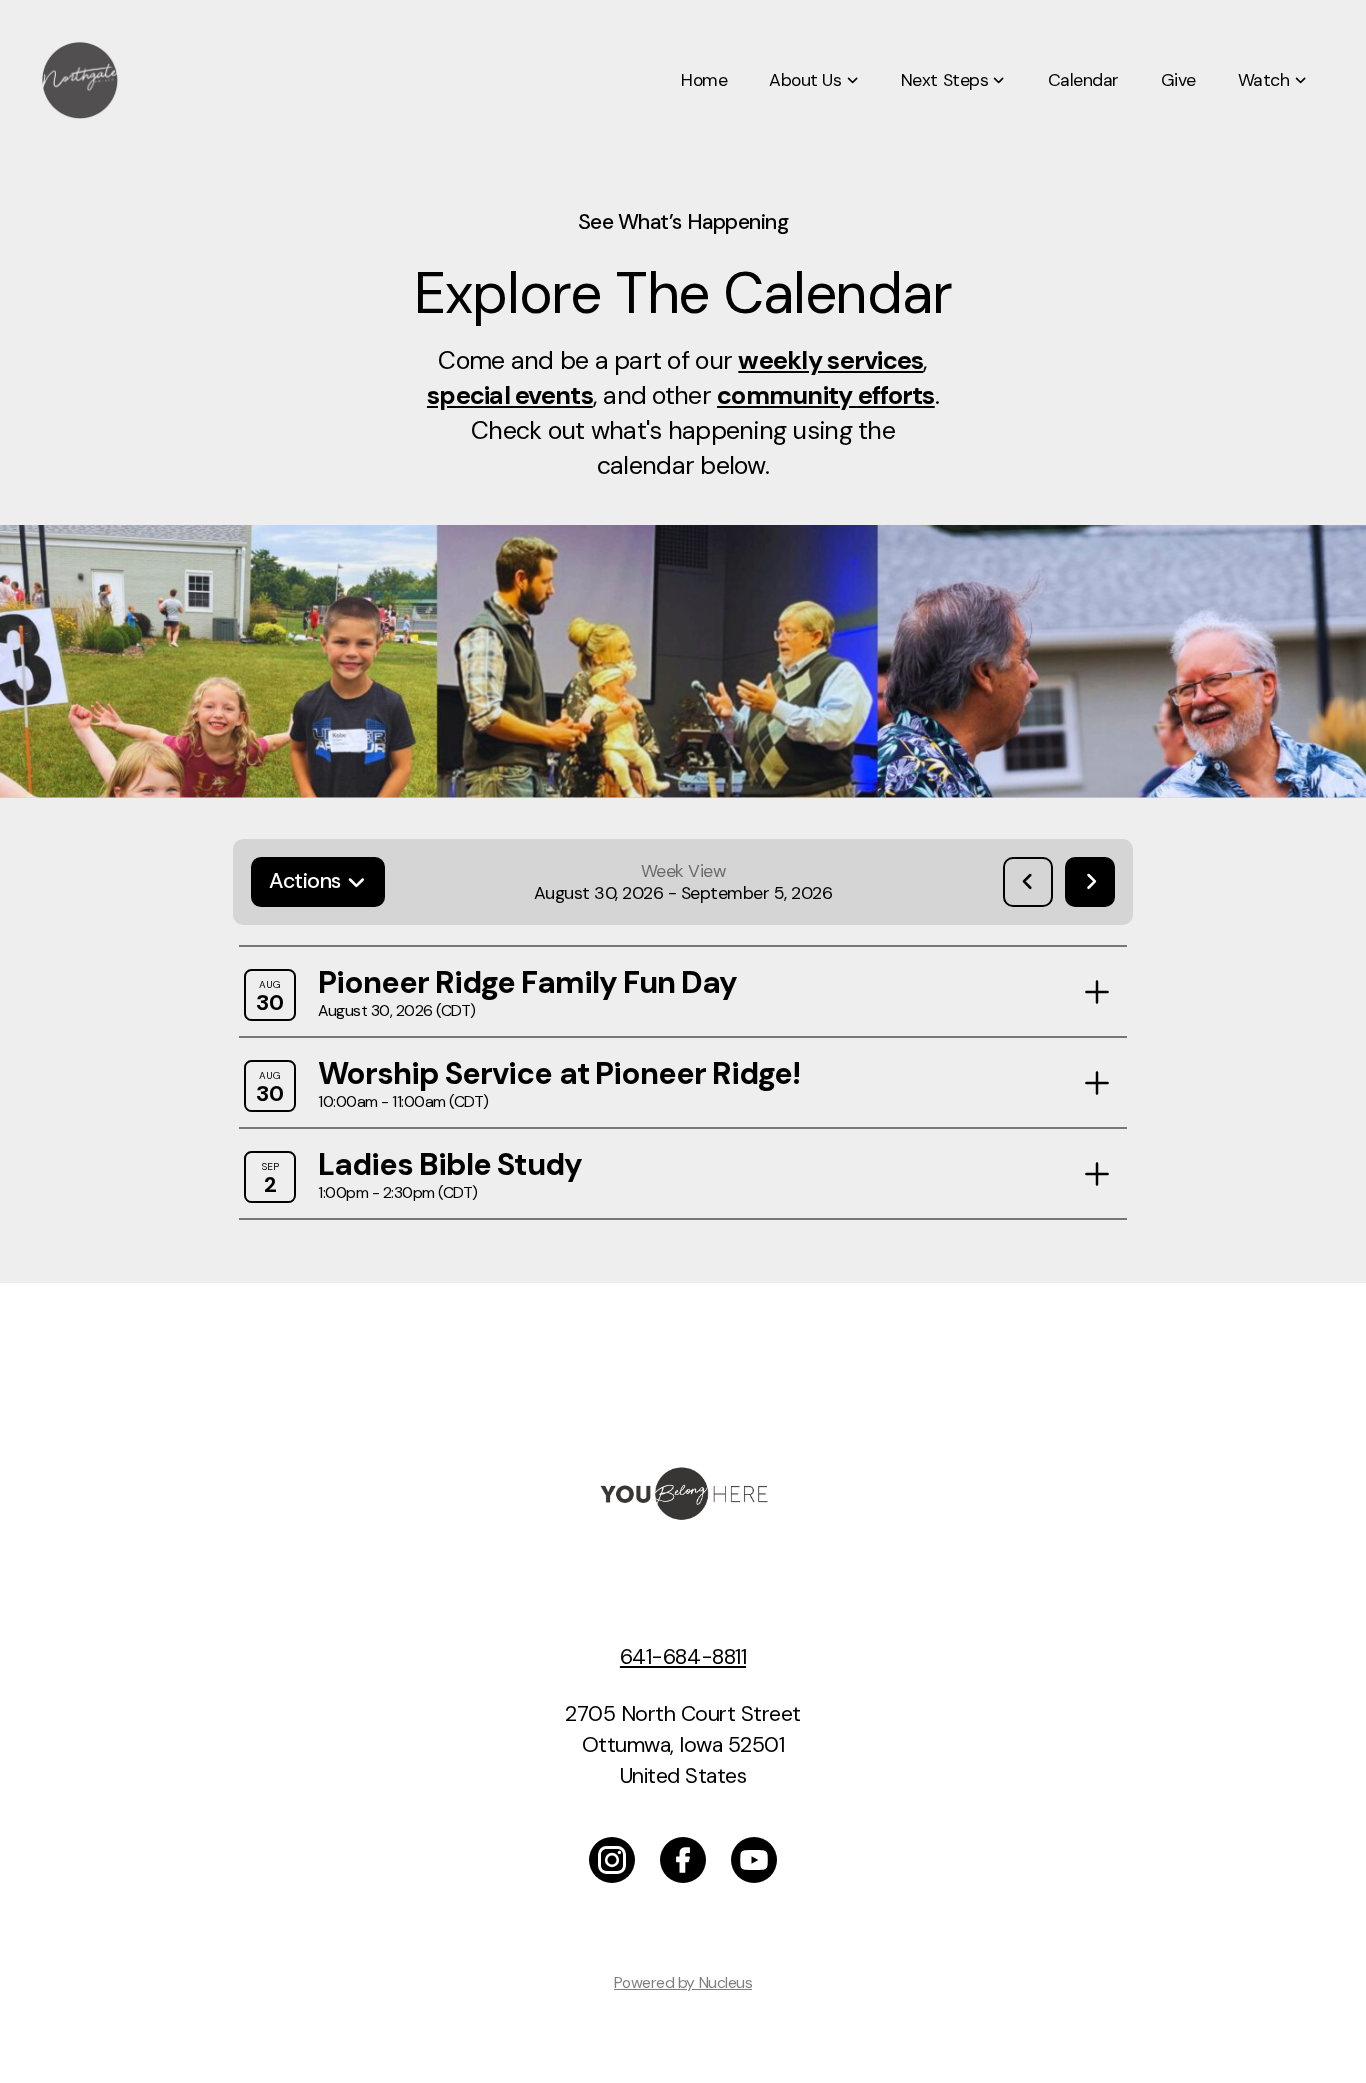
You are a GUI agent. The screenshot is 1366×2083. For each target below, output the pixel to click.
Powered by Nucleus (683, 1982)
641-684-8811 (683, 1657)
